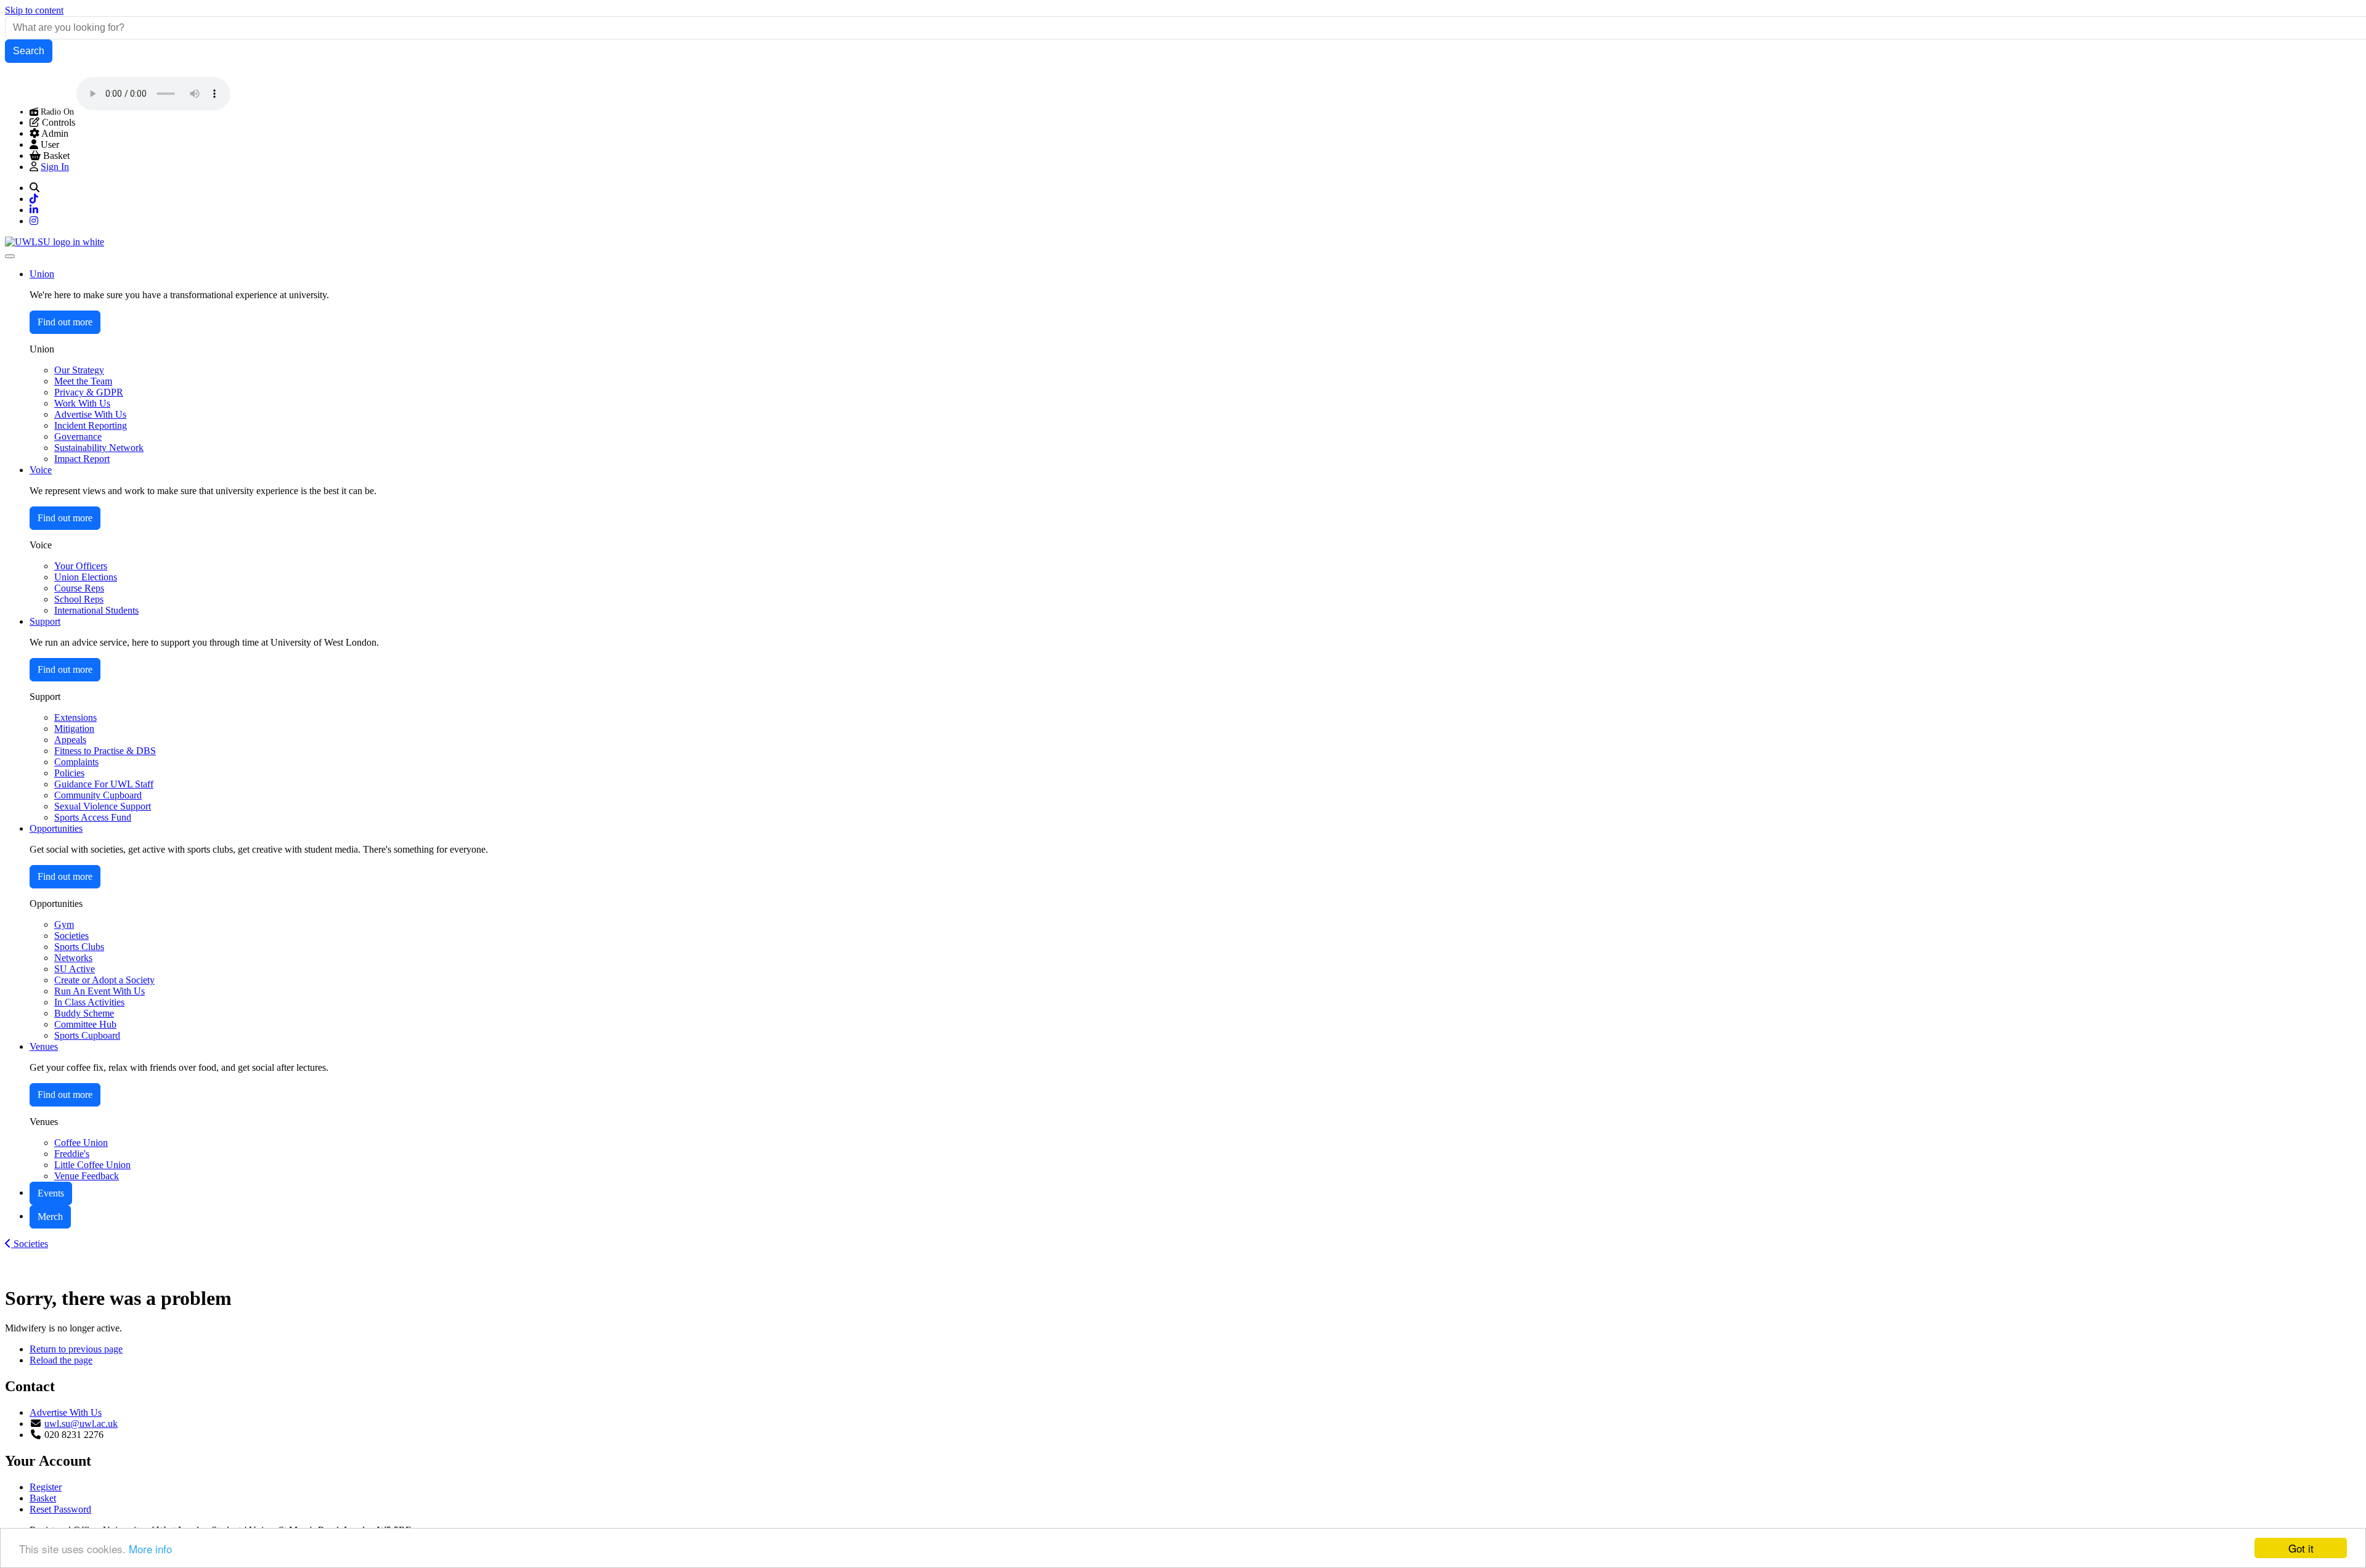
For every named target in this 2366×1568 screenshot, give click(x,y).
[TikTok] (34, 199)
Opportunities (56, 828)
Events (51, 1193)
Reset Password (60, 1509)
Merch (50, 1217)
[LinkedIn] (34, 210)
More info (150, 1549)
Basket (43, 1498)
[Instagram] (34, 221)
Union (42, 274)
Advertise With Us (66, 1412)
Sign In (55, 167)
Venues (44, 1046)
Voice (41, 470)
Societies (30, 1244)
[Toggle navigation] (10, 256)
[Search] (35, 188)
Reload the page (61, 1360)
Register (46, 1487)
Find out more (65, 322)
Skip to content (34, 10)
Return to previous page (76, 1349)
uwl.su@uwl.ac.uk (81, 1424)
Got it (2301, 1548)
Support (45, 621)
